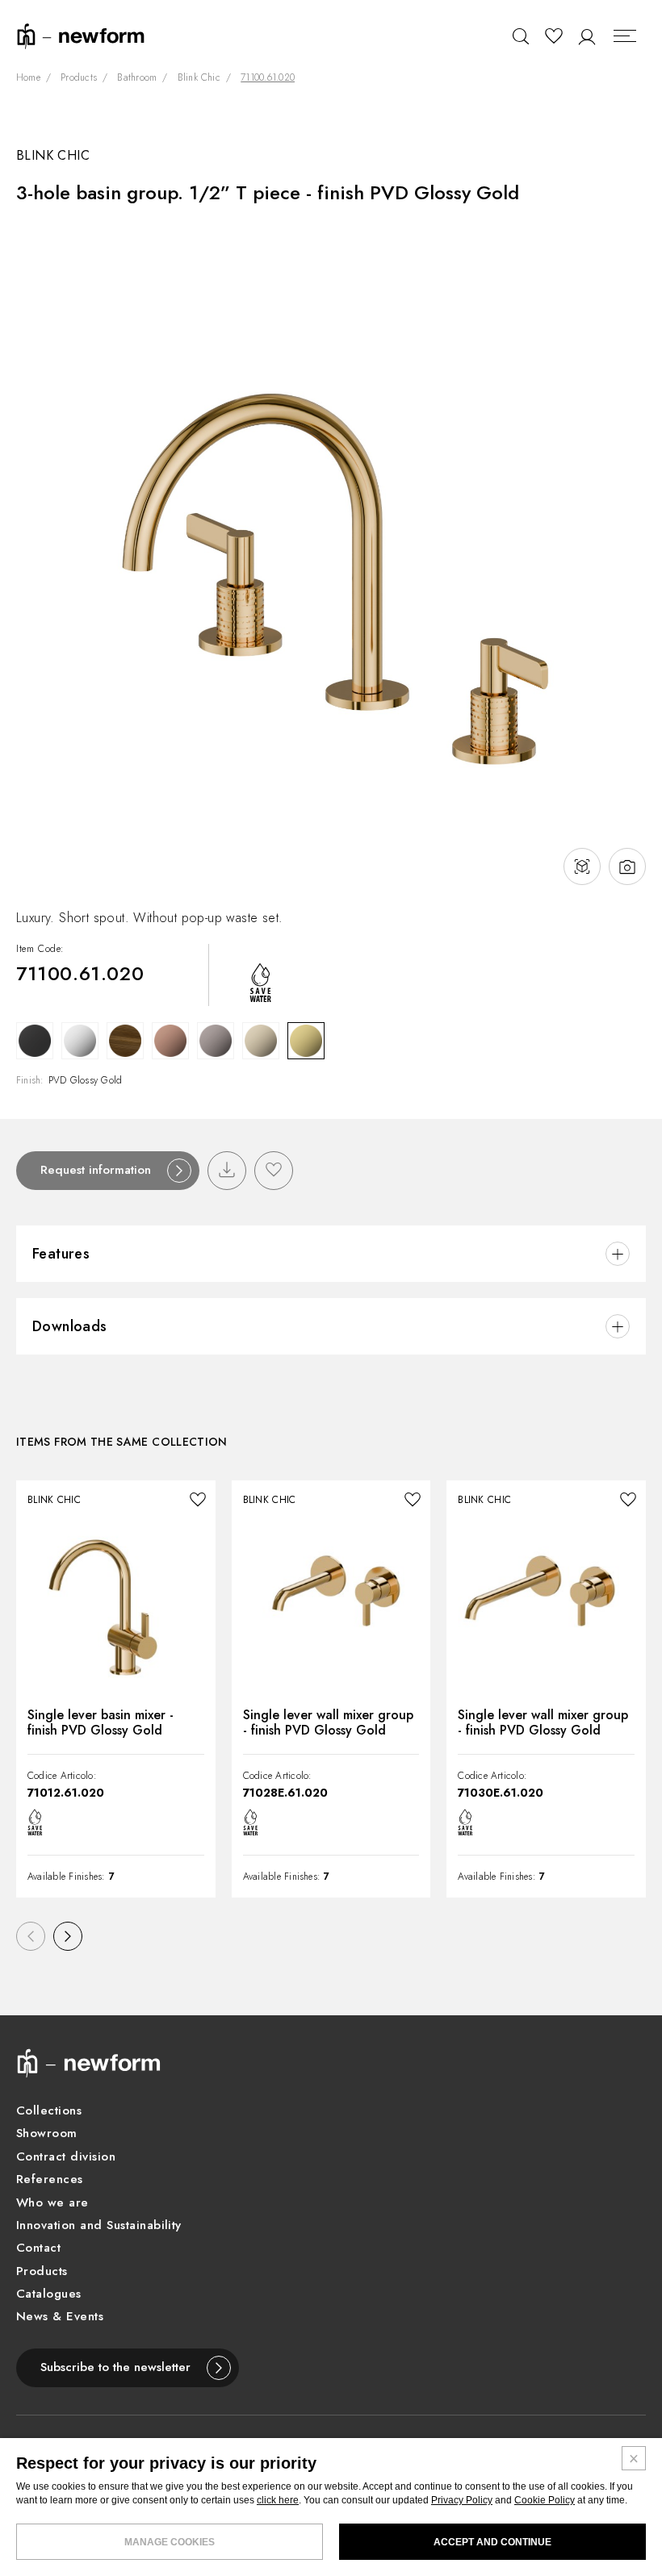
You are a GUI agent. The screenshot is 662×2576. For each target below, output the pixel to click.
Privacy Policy (462, 2500)
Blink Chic (199, 78)
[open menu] (626, 36)
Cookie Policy (545, 2500)
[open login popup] (587, 36)
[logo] (81, 35)
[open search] (521, 36)
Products (79, 78)
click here (278, 2500)
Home (28, 78)
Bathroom (137, 78)
